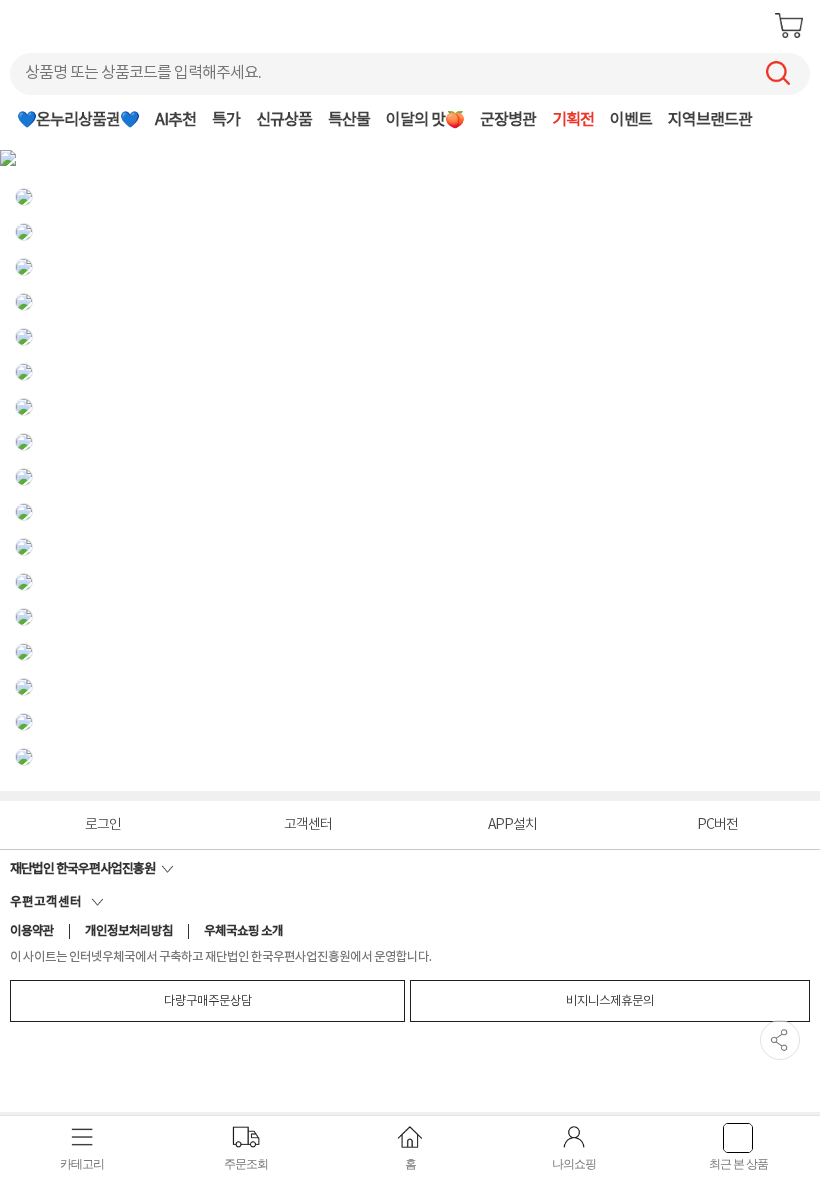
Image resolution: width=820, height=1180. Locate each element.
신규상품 (284, 120)
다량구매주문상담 (208, 1001)
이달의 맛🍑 (425, 120)
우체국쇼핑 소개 (243, 931)
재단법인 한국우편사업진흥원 (85, 869)
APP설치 (512, 825)
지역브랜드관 (710, 120)
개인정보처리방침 (129, 931)
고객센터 (308, 825)
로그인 (103, 825)
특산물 (349, 120)
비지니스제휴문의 (610, 1001)
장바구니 (789, 25)
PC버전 (717, 825)
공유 (780, 1040)
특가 (226, 120)
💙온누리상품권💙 (78, 120)
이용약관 (32, 931)
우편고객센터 (50, 902)
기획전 (573, 120)
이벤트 (631, 120)
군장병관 (508, 120)
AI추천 (175, 120)
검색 (778, 72)
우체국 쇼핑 (66, 25)
